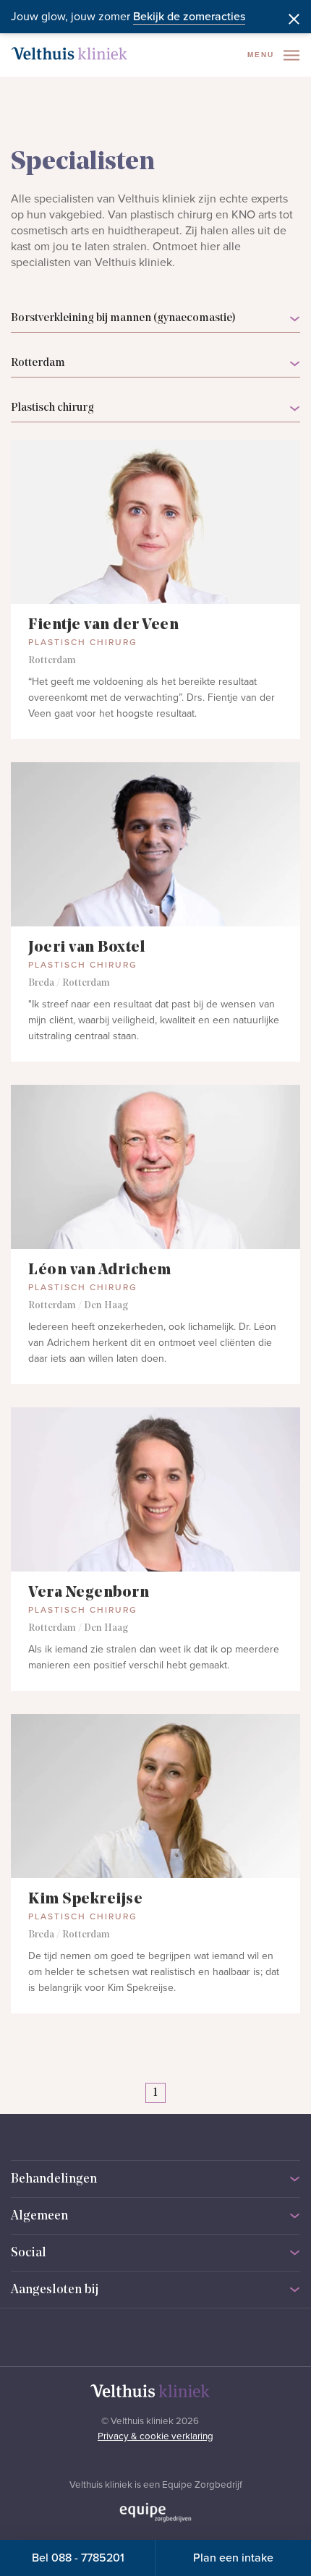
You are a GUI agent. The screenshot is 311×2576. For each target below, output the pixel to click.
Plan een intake (233, 2558)
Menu (263, 55)
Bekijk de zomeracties (189, 17)
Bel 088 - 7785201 (78, 2558)
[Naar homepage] (69, 54)
